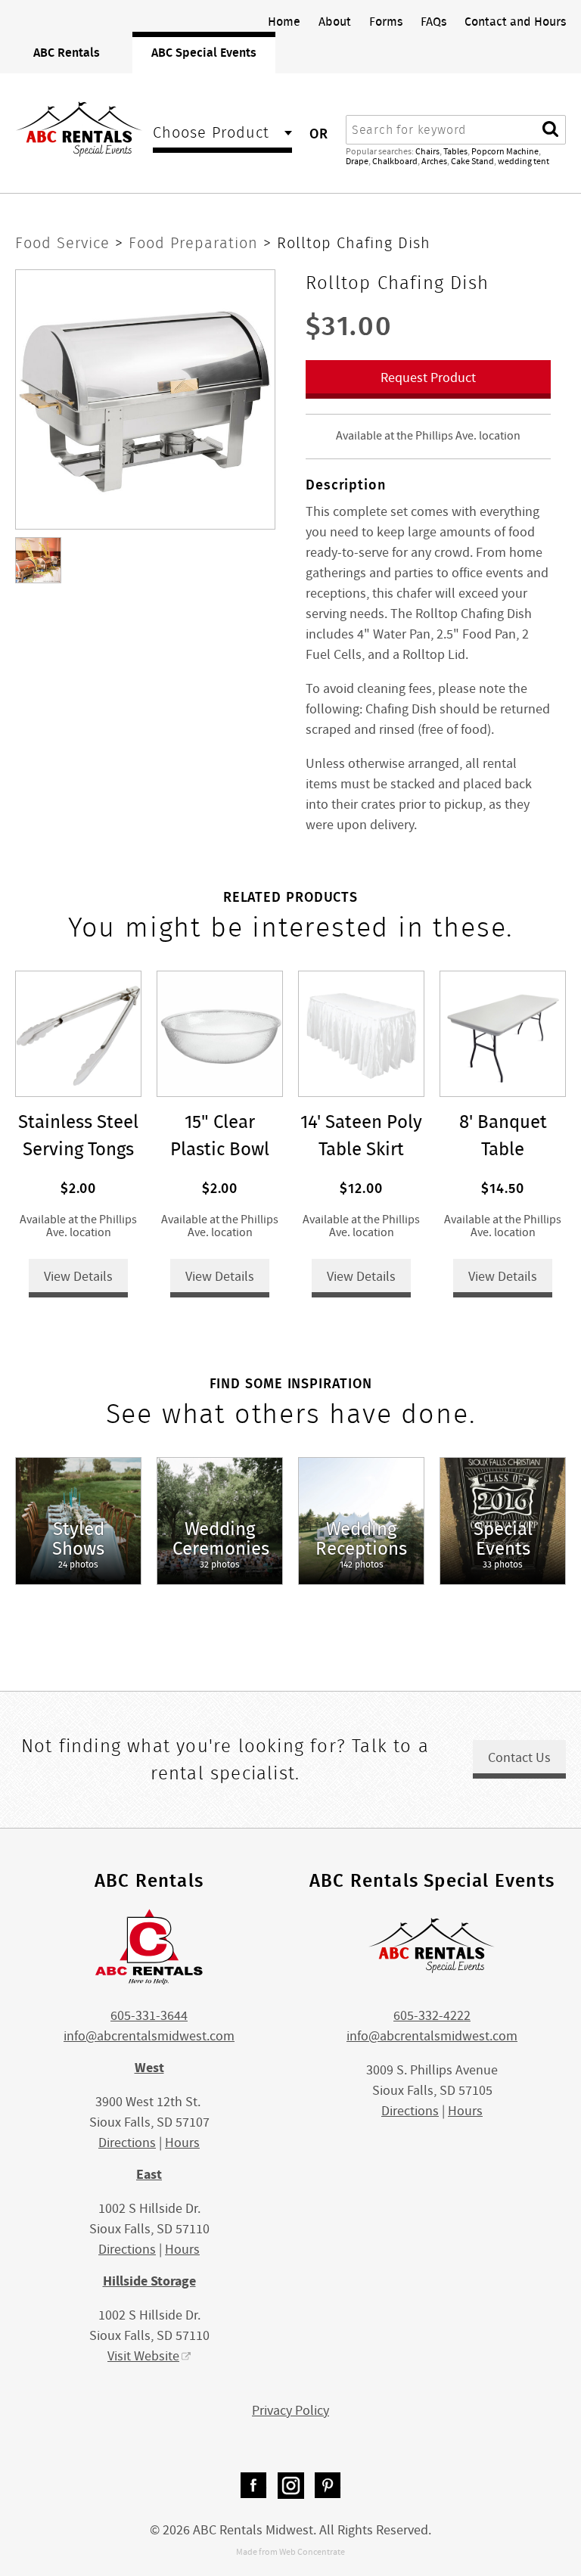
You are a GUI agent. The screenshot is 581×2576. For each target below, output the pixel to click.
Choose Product (211, 134)
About (335, 21)
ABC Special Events (204, 52)
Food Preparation (196, 243)
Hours (182, 2143)
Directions (127, 2143)
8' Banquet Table (503, 1135)
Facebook (254, 2486)
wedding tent (524, 161)
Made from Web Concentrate (290, 2552)
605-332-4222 (432, 2016)
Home (284, 21)
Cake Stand (472, 161)
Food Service (65, 243)
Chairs (427, 151)
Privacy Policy (290, 2411)
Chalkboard (395, 161)
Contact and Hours (515, 21)
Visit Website (143, 2356)
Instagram (291, 2486)
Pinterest (328, 2486)
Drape (357, 161)
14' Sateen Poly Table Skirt (361, 1135)
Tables (455, 151)
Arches (434, 161)
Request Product (428, 378)
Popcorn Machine (505, 151)
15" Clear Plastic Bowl (220, 1135)
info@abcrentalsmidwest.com (149, 2036)
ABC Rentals (67, 52)
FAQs (433, 21)
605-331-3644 (149, 2016)
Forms (386, 21)
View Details (78, 1277)
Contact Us (519, 1758)
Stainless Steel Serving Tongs (78, 1135)
